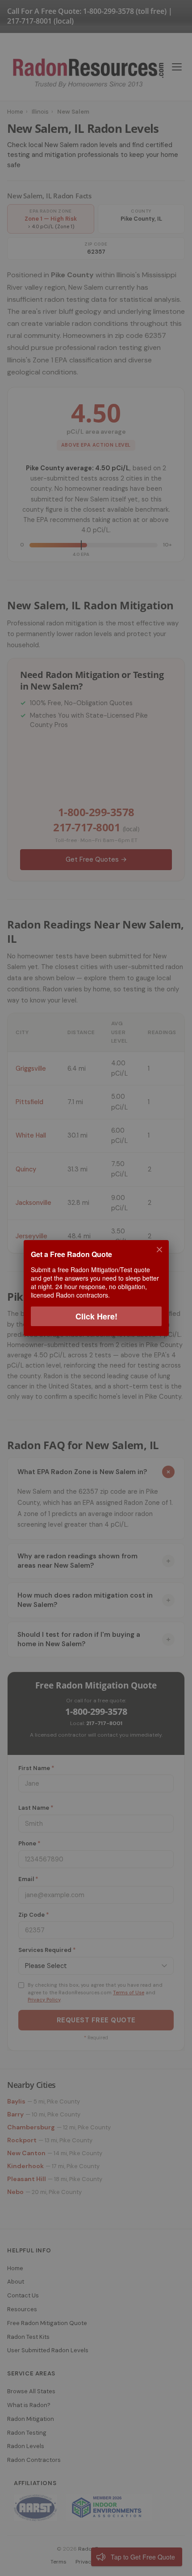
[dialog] (96, 1288)
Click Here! (96, 1316)
